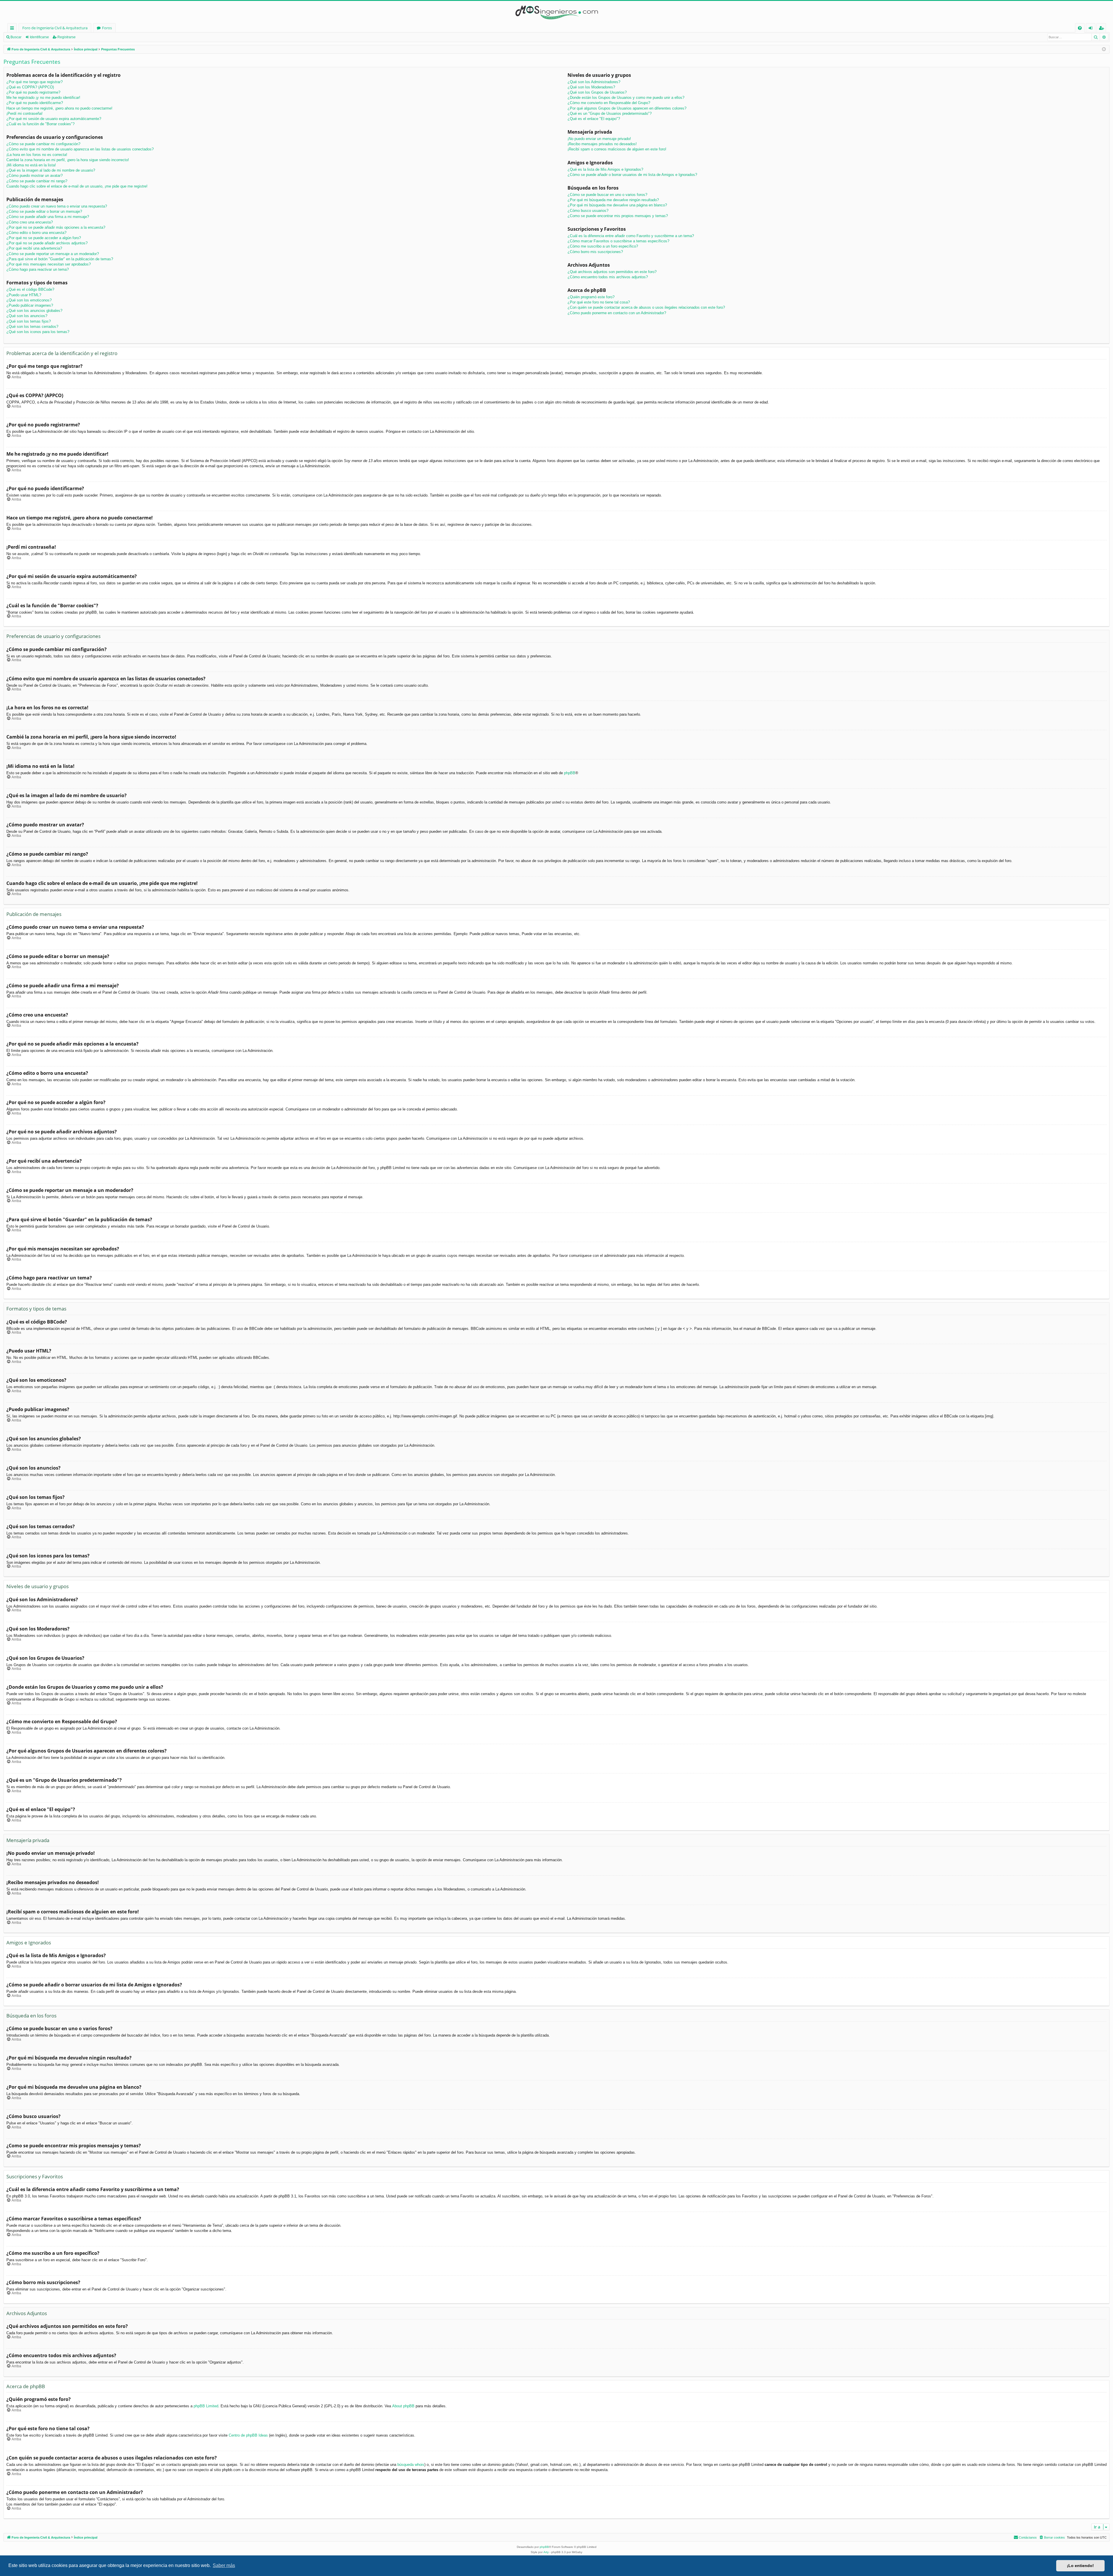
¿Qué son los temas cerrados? (32, 327)
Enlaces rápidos (13, 29)
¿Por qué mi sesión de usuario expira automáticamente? (54, 119)
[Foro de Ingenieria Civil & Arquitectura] (556, 12)
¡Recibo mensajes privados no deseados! (602, 144)
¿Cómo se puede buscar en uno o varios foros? (607, 195)
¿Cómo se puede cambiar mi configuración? (43, 144)
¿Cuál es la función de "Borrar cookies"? (40, 124)
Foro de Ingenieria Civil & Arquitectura (55, 28)
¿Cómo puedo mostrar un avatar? (34, 176)
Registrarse (67, 37)
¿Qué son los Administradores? (594, 82)
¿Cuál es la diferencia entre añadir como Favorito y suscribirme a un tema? (631, 236)
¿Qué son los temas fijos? (29, 321)
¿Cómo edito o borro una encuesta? (36, 233)
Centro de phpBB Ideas (248, 2435)
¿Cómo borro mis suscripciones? (595, 252)
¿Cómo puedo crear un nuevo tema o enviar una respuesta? (57, 206)
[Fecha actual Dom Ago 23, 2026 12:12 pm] (1104, 49)
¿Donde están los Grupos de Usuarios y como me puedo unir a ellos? (626, 98)
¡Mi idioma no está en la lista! (31, 165)
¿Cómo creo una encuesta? (30, 222)
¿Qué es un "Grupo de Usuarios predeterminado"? (610, 113)
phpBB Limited (206, 2406)
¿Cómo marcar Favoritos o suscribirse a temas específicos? (618, 241)
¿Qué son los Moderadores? (591, 87)
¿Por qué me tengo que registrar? (34, 82)
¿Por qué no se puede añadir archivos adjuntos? (47, 243)
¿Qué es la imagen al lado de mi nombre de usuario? (51, 170)
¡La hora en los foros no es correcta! (37, 155)
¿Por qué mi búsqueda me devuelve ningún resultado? (613, 200)
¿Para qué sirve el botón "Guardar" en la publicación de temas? (60, 259)
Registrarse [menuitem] (1103, 29)
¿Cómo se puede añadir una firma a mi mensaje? (48, 217)
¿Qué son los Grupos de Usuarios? (597, 92)
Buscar (16, 37)
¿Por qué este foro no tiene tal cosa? (599, 302)
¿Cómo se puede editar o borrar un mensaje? (44, 211)
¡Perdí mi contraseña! (24, 113)
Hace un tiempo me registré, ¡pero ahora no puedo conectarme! (59, 108)
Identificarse (39, 37)
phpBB (570, 773)
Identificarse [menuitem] (1092, 29)
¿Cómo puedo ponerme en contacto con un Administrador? (617, 313)
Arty (546, 2552)
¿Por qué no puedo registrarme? (33, 92)
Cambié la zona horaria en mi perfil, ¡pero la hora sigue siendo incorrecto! (68, 160)
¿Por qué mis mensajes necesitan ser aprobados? (49, 264)
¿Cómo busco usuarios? (588, 211)
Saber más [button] (224, 2565)
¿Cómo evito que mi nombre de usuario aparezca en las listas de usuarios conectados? (80, 149)
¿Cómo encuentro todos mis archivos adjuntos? (608, 277)
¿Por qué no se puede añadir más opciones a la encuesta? (56, 227)
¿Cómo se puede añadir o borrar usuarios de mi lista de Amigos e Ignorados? (632, 175)
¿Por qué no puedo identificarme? (35, 103)
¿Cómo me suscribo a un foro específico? (603, 246)
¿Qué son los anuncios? (27, 316)
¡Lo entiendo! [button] (1080, 2566)
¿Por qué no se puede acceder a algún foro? (44, 238)
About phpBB (403, 2406)
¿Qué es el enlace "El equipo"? (594, 119)
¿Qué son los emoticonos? (29, 300)
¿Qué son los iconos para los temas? (38, 332)
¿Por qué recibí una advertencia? (34, 248)
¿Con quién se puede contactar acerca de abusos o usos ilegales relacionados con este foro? (646, 307)
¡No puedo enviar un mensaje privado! (599, 139)
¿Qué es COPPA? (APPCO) (30, 87)
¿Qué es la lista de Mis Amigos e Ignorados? (605, 169)
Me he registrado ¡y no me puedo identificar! (43, 98)
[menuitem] (1080, 28)
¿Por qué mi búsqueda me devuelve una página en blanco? (617, 205)
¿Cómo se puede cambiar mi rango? (37, 181)
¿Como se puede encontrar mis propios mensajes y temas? (618, 216)
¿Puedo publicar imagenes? (30, 305)
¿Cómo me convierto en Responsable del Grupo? (609, 103)
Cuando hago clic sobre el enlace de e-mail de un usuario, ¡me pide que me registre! (77, 186)
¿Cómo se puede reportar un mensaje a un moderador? (53, 254)
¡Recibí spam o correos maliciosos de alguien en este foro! (617, 149)
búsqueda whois (411, 2465)
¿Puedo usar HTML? (24, 295)
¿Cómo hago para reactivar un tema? (38, 269)
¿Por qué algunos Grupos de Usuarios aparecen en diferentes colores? (627, 108)
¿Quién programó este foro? (591, 297)
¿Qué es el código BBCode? (30, 289)
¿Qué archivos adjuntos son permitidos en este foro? (612, 272)
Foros (107, 28)
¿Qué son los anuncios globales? (34, 311)
